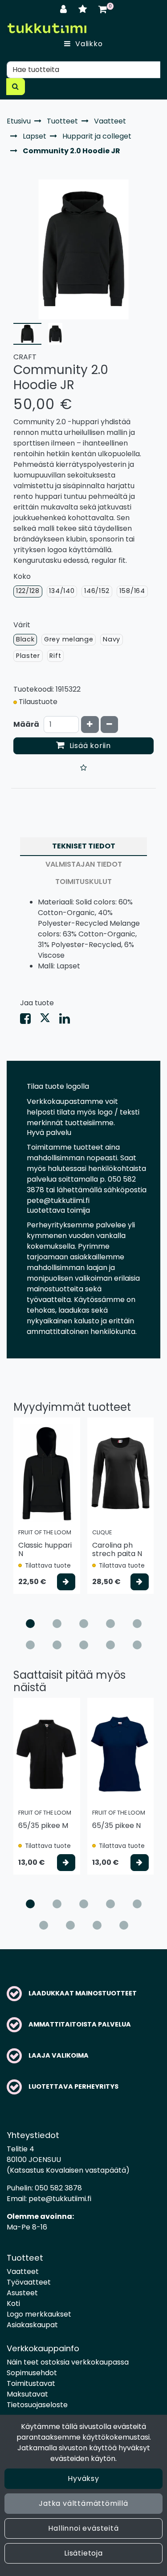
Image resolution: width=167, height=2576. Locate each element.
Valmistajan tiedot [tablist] (84, 864)
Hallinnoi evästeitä (83, 2528)
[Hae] (16, 87)
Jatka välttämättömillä (83, 2503)
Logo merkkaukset (39, 2314)
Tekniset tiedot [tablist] (84, 846)
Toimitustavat (31, 2383)
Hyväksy (83, 2478)
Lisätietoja (83, 2553)
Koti (13, 2303)
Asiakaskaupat (32, 2325)
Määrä (26, 724)
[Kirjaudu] (65, 9)
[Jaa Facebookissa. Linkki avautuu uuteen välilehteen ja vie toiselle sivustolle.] (30, 1021)
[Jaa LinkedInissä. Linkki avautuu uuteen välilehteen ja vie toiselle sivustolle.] (68, 1021)
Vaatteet (23, 2271)
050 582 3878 (58, 2188)
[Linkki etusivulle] (47, 28)
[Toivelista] (84, 9)
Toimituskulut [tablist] (83, 882)
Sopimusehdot (32, 2373)
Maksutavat (27, 2394)
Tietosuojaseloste (37, 2405)
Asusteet (22, 2293)
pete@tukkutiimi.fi (60, 2199)
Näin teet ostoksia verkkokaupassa (68, 2362)
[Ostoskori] (103, 9)
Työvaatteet (29, 2282)
